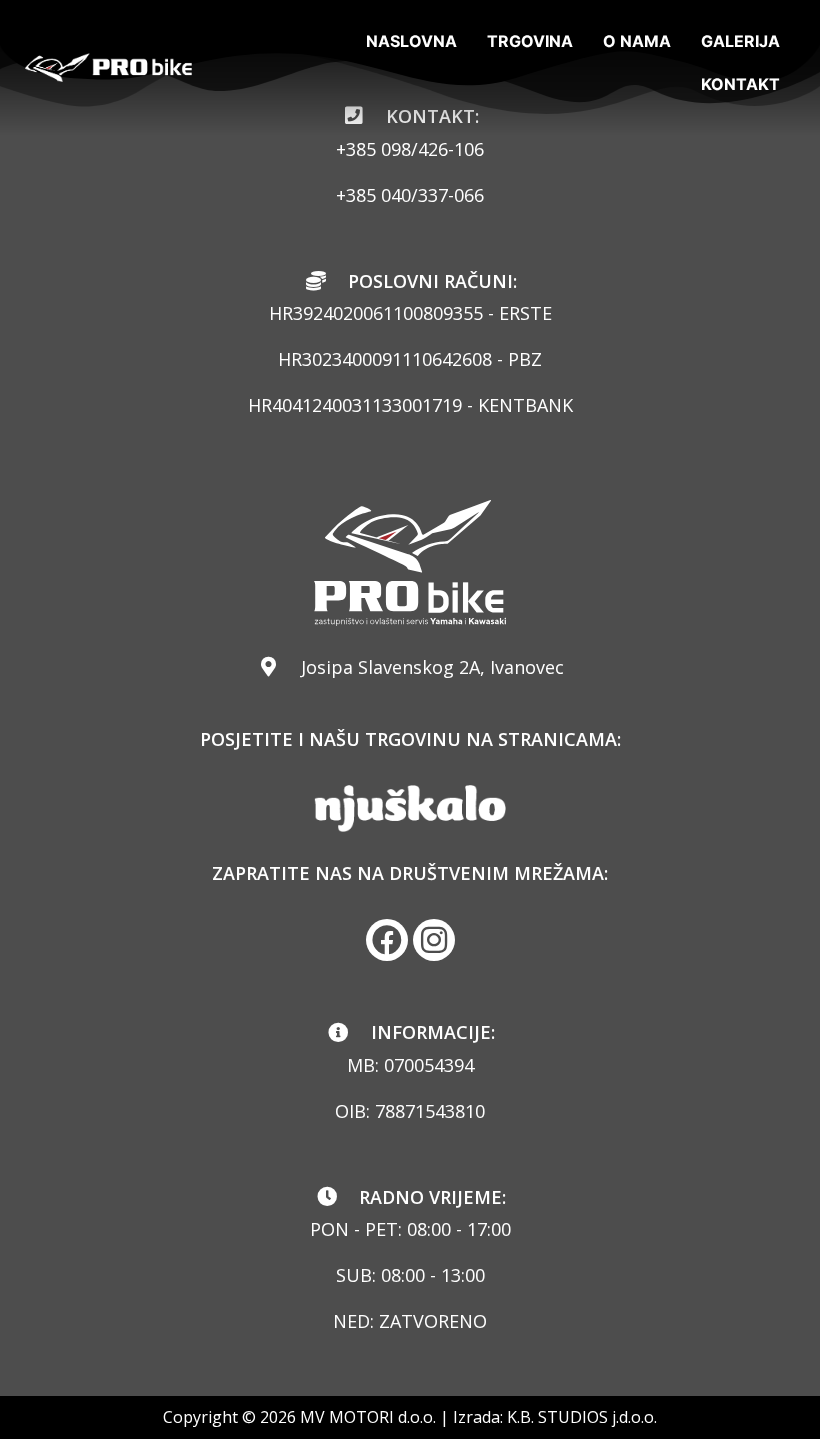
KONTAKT (740, 84)
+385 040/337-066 (410, 195)
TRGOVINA (530, 41)
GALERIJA (740, 41)
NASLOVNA (411, 41)
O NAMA (637, 41)
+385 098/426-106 (410, 149)
